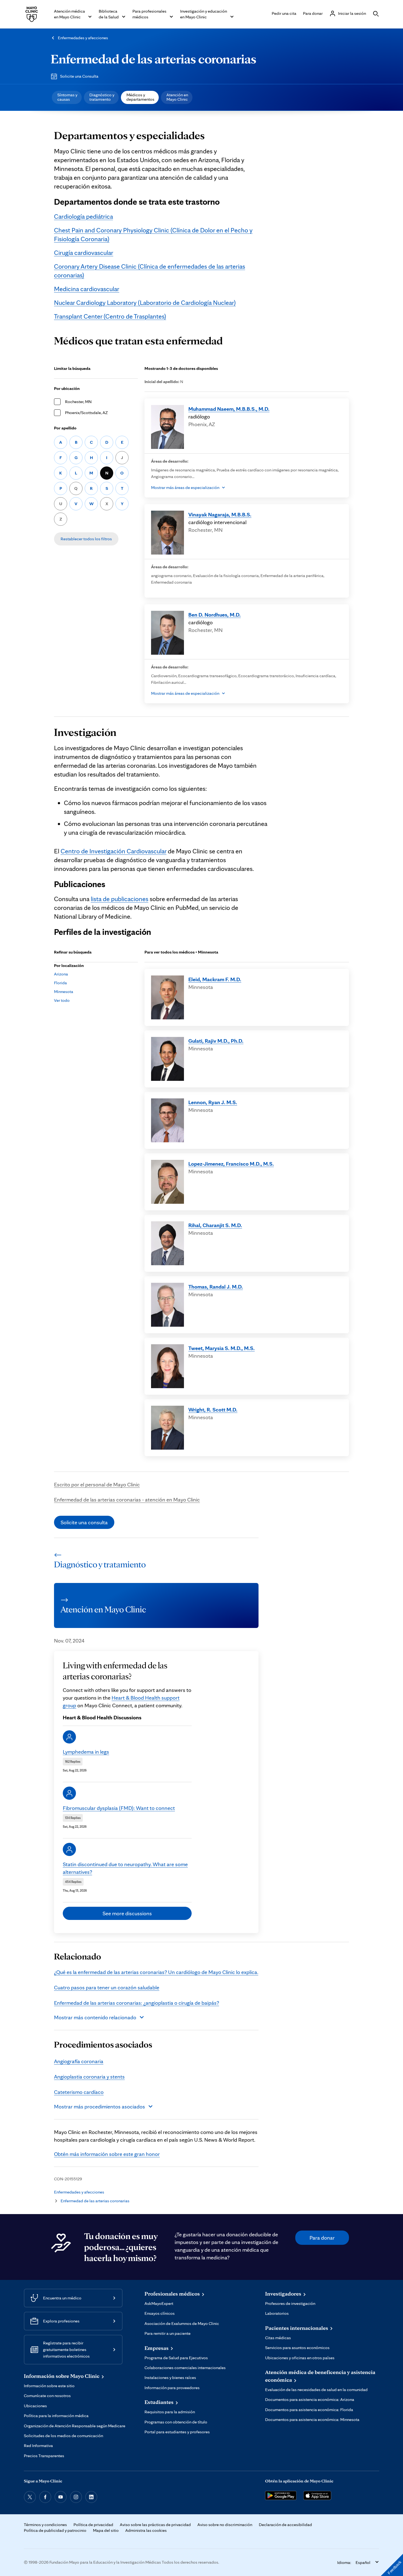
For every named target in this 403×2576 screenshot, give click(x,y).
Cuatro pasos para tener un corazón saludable (107, 1987)
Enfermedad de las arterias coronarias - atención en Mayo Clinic (127, 1500)
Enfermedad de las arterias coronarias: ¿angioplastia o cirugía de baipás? (137, 2003)
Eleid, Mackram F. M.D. (215, 979)
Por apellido (65, 428)
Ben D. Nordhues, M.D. (215, 615)
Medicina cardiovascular (87, 289)
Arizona (61, 974)
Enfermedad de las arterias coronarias (154, 59)
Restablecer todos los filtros (86, 539)
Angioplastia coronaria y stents (89, 2077)
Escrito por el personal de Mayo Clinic (97, 1484)
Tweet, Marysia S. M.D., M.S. (222, 1348)
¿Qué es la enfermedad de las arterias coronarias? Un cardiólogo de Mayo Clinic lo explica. (156, 1972)
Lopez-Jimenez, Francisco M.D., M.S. (231, 1164)
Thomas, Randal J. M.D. (216, 1287)
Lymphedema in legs (86, 1752)
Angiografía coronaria (79, 2061)
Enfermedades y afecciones (83, 38)
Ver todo (62, 1000)
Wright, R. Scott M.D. (213, 1410)
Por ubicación (67, 388)
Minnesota (64, 992)
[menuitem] (67, 97)
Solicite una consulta (84, 1522)
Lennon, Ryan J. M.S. (213, 1102)
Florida (60, 983)
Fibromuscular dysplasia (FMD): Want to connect (119, 1808)
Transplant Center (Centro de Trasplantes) (110, 316)
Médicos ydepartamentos (140, 97)
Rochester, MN (78, 402)
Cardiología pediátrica (83, 216)
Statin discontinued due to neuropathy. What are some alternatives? (125, 1868)
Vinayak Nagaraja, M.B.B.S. (220, 514)
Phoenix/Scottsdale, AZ (86, 413)
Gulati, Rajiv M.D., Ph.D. (216, 1041)
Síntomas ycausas (67, 97)
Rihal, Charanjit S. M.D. (215, 1225)
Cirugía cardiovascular (84, 253)
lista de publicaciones (120, 899)
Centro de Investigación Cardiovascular (113, 851)
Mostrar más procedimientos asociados (100, 2107)
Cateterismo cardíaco (79, 2092)
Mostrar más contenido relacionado (95, 2017)
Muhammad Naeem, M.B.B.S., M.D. (229, 409)
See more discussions (127, 1913)
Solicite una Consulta (79, 76)
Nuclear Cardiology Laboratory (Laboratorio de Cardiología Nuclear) (145, 303)
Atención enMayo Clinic (177, 97)
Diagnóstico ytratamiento (102, 97)
